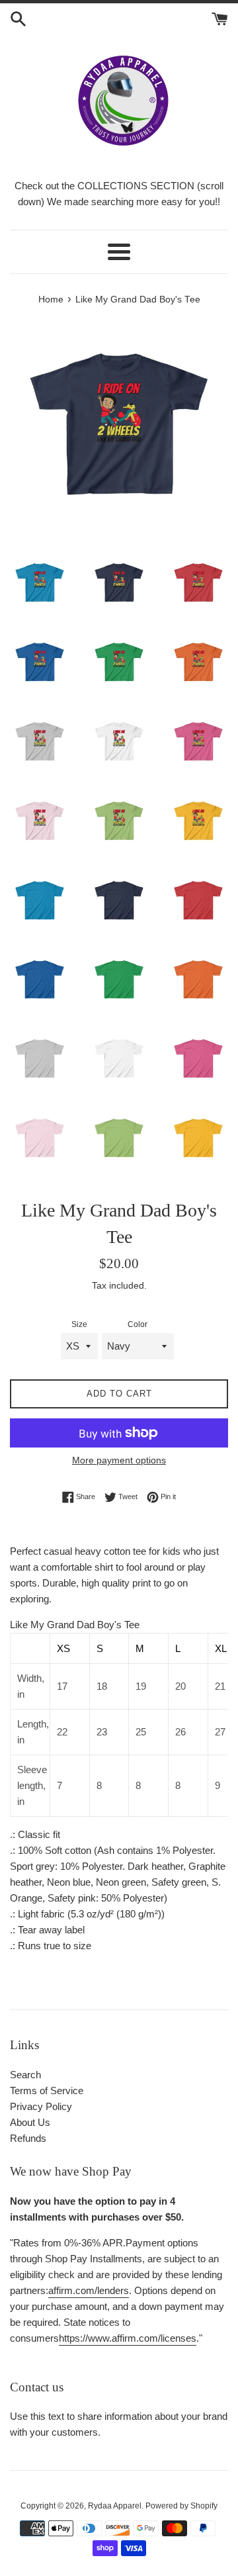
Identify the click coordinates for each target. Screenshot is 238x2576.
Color (138, 1324)
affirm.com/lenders (89, 2290)
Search (25, 2075)
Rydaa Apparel (115, 2506)
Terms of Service (47, 2091)
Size (79, 1324)
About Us (30, 2122)
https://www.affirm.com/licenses (128, 2338)
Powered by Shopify (181, 2506)
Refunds (28, 2138)
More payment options (119, 1460)
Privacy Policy (41, 2106)
